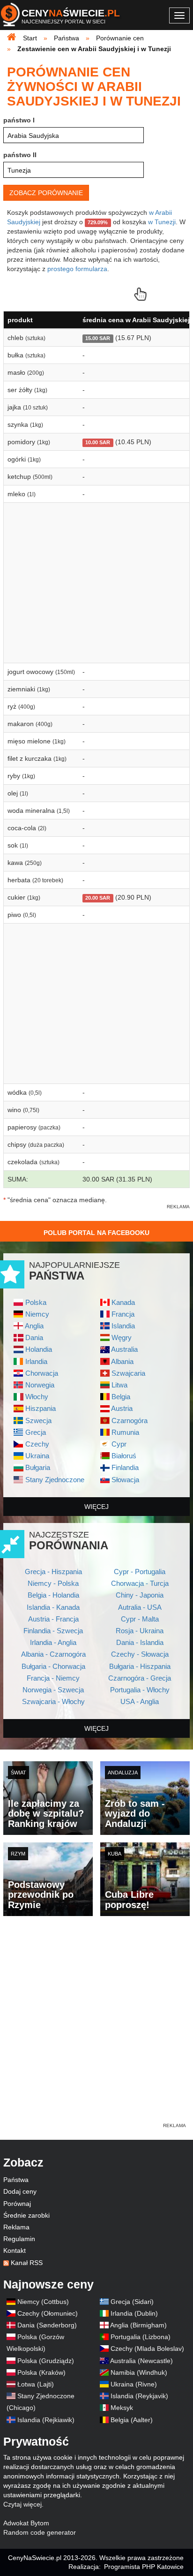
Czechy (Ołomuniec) (48, 2313)
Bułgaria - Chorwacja (53, 1666)
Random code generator (40, 2532)
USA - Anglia (140, 1701)
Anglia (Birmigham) (138, 2325)
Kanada (123, 1302)
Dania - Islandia (140, 1642)
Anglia (34, 1326)
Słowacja (125, 1480)
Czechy (37, 1444)
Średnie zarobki (26, 2215)
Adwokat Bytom (26, 2523)
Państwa (16, 2180)
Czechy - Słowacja (140, 1654)
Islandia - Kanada (53, 1607)
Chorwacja (42, 1373)
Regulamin (19, 2239)
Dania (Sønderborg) (47, 2325)
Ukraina (37, 1456)
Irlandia (36, 1361)
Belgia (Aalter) (132, 2420)
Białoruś (124, 1456)
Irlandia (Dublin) (134, 2313)
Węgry (122, 1337)
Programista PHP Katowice (144, 2567)
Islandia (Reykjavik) (139, 2396)
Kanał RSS (27, 2263)
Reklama (16, 2227)
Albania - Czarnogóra (53, 1654)
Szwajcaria (128, 1373)
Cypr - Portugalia (140, 1572)
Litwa (119, 1385)
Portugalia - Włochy (140, 1690)
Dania (34, 1337)
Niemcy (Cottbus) (43, 2302)
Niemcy (37, 1314)
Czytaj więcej (22, 2504)
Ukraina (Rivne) (134, 2384)
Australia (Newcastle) (141, 2361)
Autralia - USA (140, 1607)
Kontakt (15, 2250)
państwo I (19, 120)
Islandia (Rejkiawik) (46, 2420)
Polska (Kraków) (41, 2372)
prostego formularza (77, 269)
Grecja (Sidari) (132, 2302)
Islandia (123, 1326)
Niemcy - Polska (53, 1583)
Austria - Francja (53, 1619)
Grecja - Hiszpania (53, 1572)
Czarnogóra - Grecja (140, 1678)
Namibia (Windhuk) (139, 2372)
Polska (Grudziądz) (46, 2361)
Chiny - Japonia (140, 1595)
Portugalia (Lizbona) (141, 2337)
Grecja (36, 1432)
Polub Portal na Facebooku (96, 1233)
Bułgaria (38, 1467)
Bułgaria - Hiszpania (140, 1666)
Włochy (37, 1397)
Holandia (39, 1349)
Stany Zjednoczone (55, 1480)
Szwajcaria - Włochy (53, 1701)
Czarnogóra (130, 1421)
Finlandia (125, 1467)
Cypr (119, 1444)
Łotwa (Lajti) (36, 2384)
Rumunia (125, 1432)
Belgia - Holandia (53, 1595)
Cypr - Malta (140, 1619)
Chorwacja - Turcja (140, 1583)
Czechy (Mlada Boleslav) (147, 2349)
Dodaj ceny (20, 2191)
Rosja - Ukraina (140, 1631)
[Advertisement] (96, 2024)
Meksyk (122, 2408)
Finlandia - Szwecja (53, 1631)
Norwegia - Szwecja (53, 1690)
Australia (124, 1349)
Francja (123, 1314)
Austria (122, 1408)
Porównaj (17, 2204)
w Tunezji (162, 222)
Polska (36, 1302)
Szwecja (38, 1421)
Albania (122, 1361)
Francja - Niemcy (53, 1678)
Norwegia (40, 1385)
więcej (96, 1507)
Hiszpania (41, 1408)
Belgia (121, 1397)
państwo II (20, 155)
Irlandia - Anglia (53, 1642)
